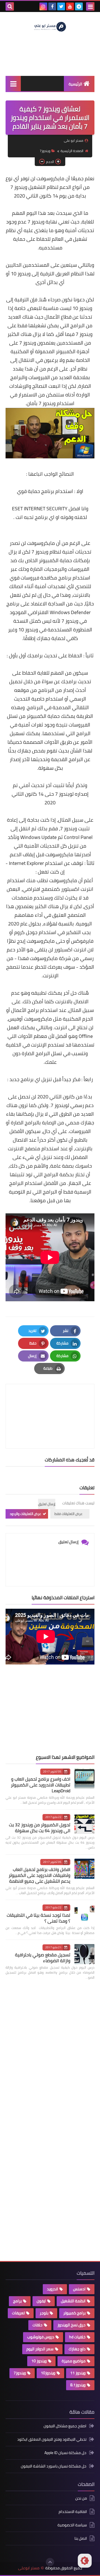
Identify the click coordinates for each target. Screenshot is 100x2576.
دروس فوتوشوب (41, 2337)
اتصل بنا (81, 2538)
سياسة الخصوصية (72, 2525)
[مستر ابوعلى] (50, 26)
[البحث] (10, 6)
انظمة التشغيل (73, 2301)
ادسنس (79, 2289)
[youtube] (70, 6)
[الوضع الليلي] (85, 2561)
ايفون (41, 2301)
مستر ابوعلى (29, 2568)
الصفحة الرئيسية (72, 151)
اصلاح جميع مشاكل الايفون (65, 2426)
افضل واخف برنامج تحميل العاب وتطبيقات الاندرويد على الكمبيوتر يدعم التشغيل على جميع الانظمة (39, 1875)
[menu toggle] (90, 6)
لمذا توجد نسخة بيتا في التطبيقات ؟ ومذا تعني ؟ (38, 1918)
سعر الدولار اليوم (40, 2349)
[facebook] (52, 6)
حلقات (37, 2325)
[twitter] (61, 6)
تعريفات (18, 2313)
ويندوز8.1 (78, 2385)
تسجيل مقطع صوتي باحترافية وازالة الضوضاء (43, 1958)
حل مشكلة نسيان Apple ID (65, 2453)
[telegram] (79, 6)
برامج (17, 2301)
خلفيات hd (77, 2337)
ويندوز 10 (39, 2361)
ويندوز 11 (78, 2373)
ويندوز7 (45, 151)
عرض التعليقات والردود (25, 1514)
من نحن (81, 2499)
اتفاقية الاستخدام (73, 2512)
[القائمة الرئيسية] (13, 84)
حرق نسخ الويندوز (72, 2325)
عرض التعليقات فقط (68, 1514)
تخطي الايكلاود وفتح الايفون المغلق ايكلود (52, 2439)
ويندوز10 (48, 2373)
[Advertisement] (53, 1709)
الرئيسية (75, 84)
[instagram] (43, 6)
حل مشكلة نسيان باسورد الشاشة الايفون (54, 2466)
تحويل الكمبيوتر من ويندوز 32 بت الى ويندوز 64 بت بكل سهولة (40, 1828)
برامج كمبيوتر (74, 2313)
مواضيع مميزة (74, 2361)
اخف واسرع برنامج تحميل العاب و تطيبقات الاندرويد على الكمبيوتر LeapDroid (41, 1785)
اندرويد (52, 2289)
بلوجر (44, 2313)
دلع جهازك (77, 2349)
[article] (50, 1403)
